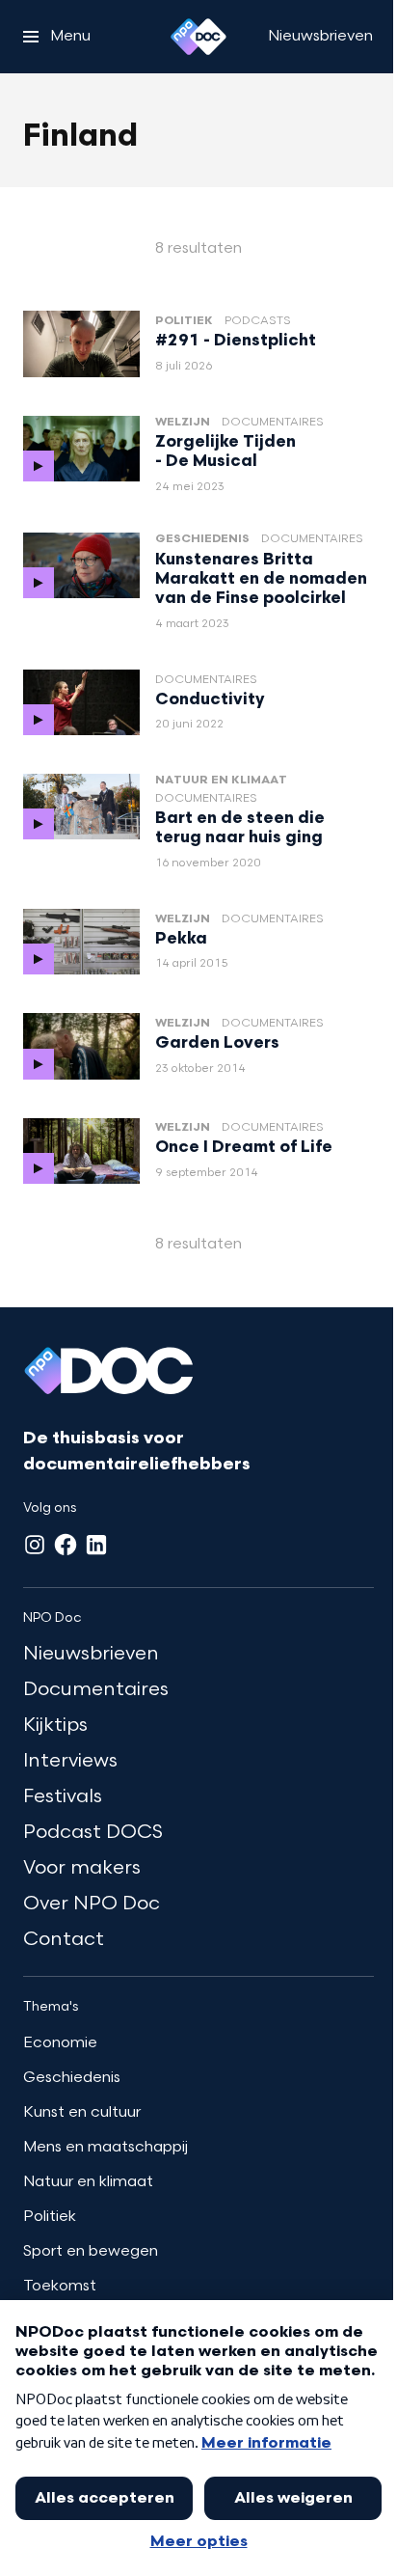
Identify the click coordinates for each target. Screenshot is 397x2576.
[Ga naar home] (198, 37)
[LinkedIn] (96, 1545)
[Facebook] (66, 1545)
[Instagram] (35, 1545)
